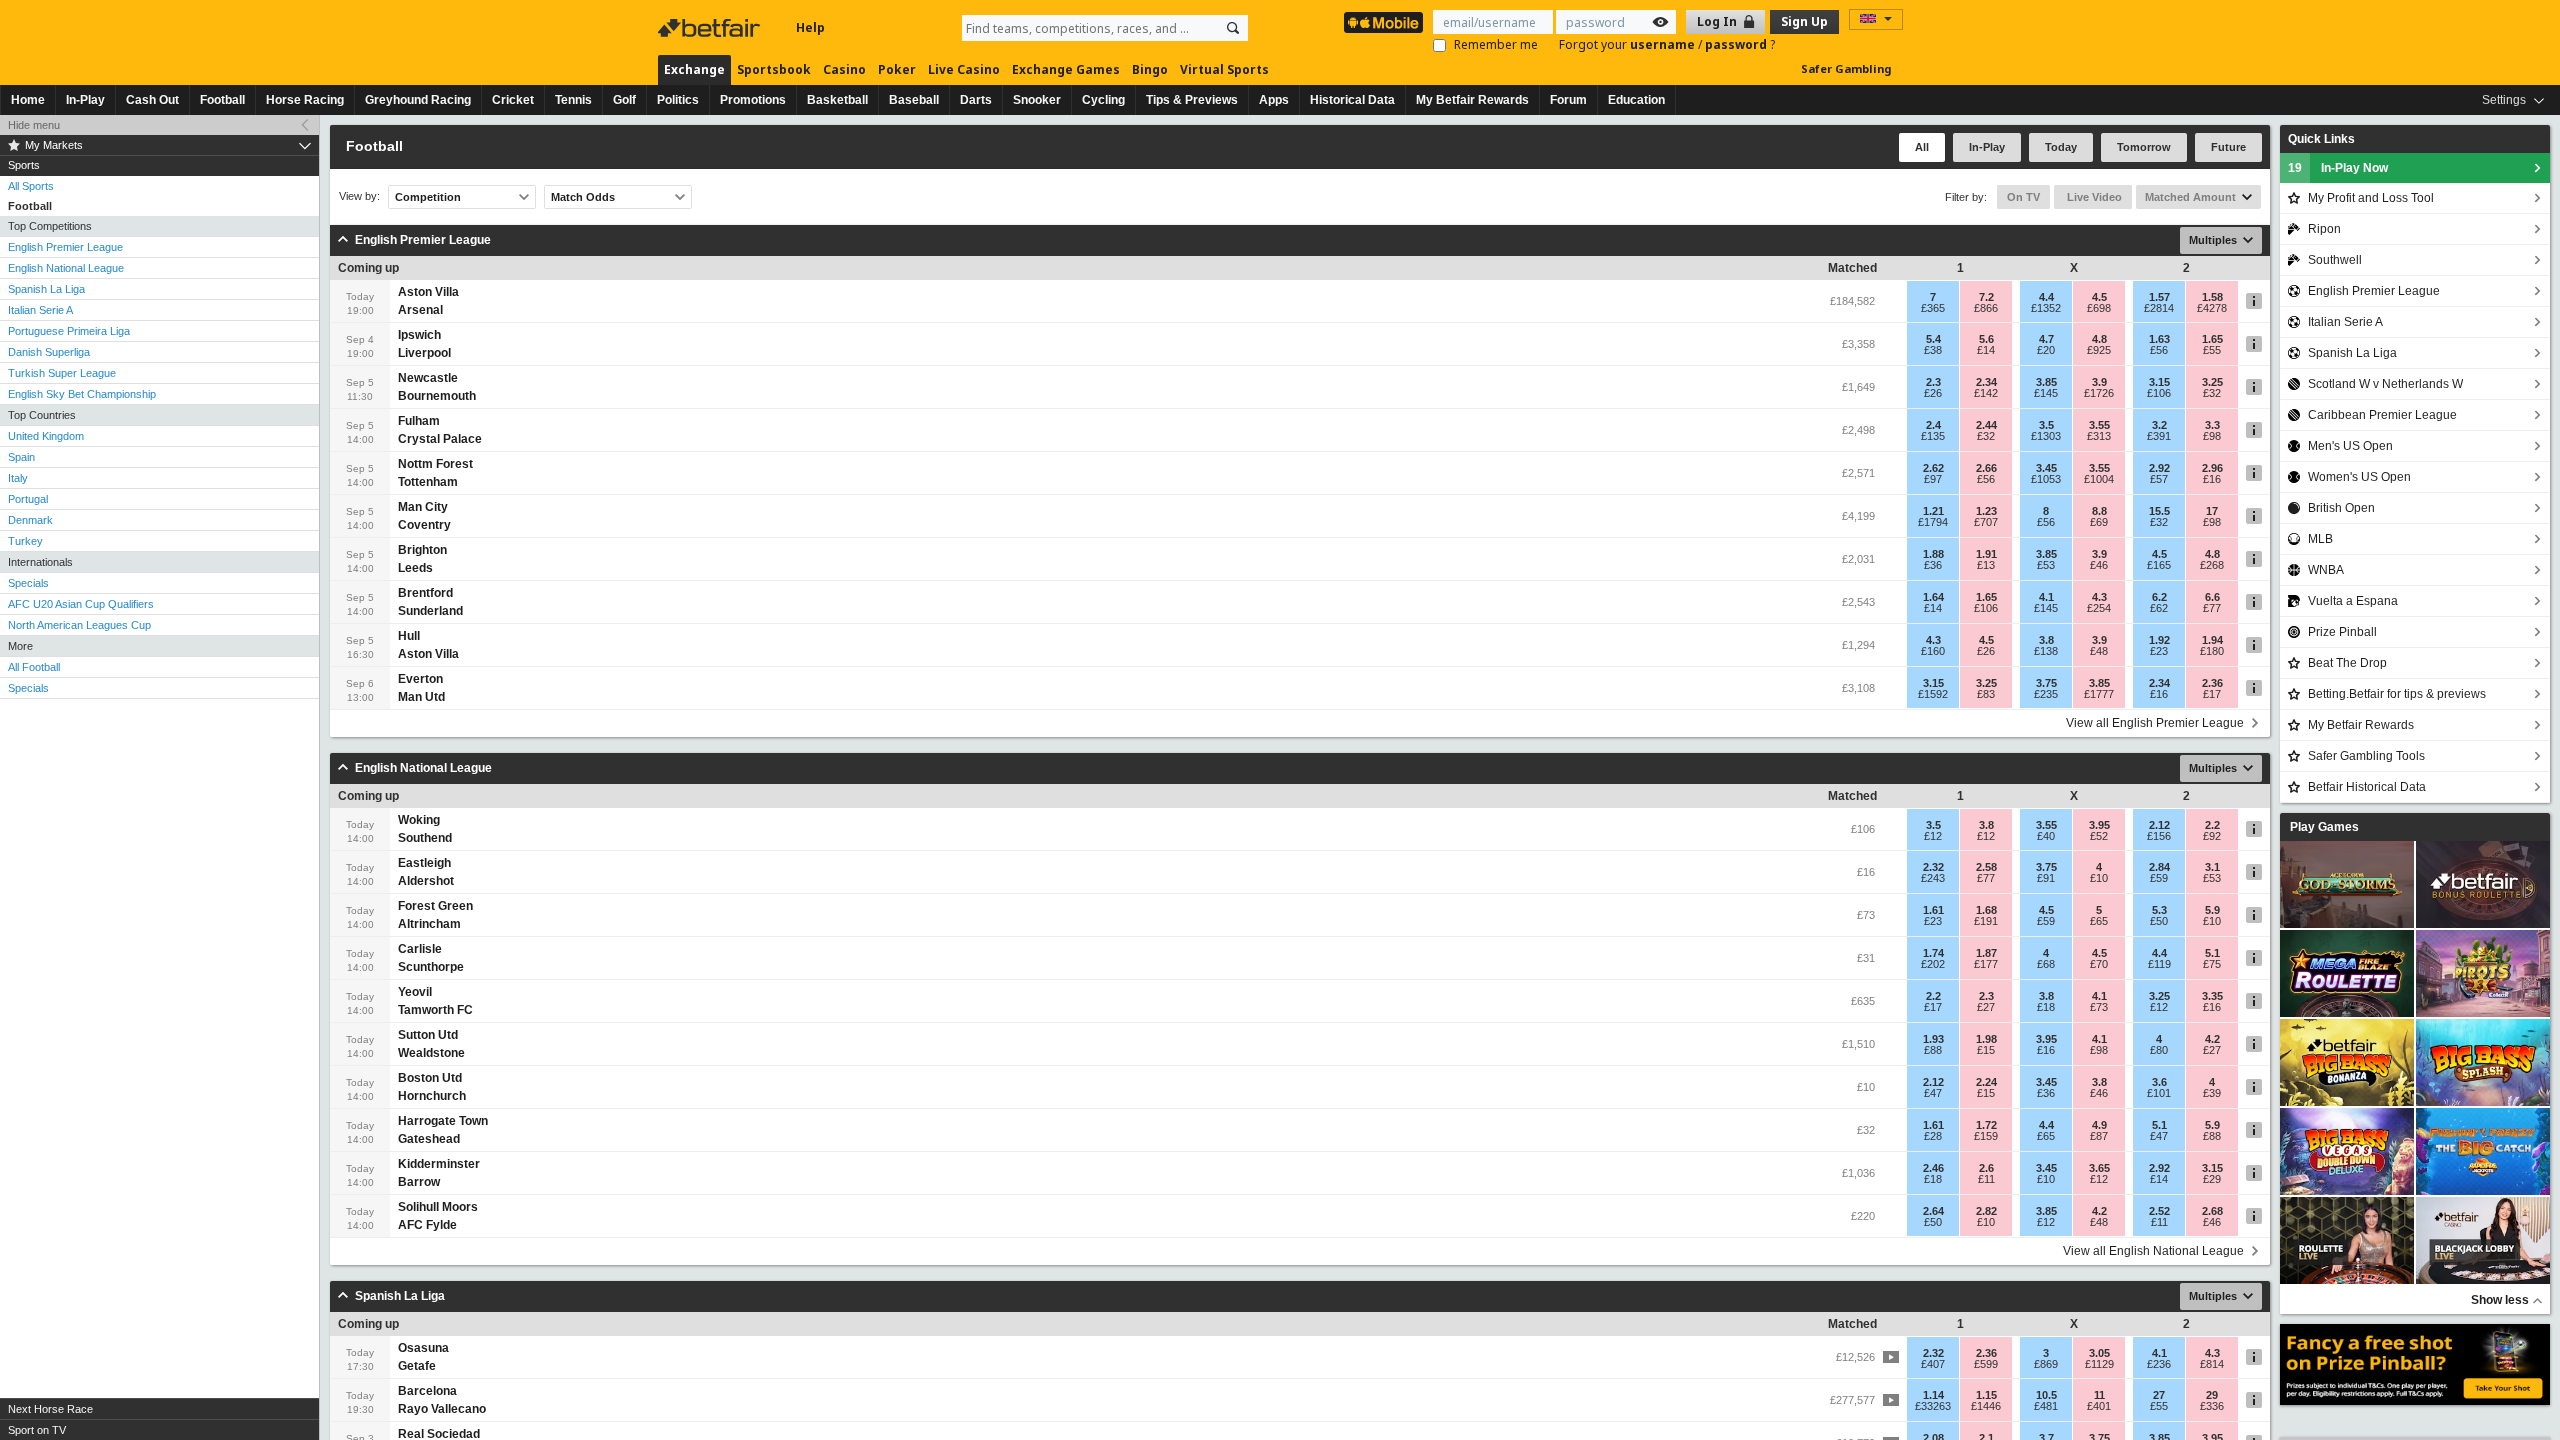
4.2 (2212, 1039)
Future (2228, 147)
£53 (2046, 565)
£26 (1933, 393)
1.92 (2159, 640)
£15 (1986, 1050)
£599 (1986, 1364)
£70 (2099, 964)
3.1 (2212, 867)
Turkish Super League (62, 373)
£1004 (2099, 479)
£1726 (2099, 393)
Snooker (1037, 100)
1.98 (1986, 1039)
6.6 (2212, 597)
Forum (1568, 100)
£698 (2099, 308)
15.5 (2159, 511)
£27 (1986, 1007)
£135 (1933, 436)
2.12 (2159, 825)
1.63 (2159, 339)
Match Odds (583, 197)
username (1664, 44)
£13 (1986, 565)
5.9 (2212, 910)
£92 (2212, 836)
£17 (2212, 694)
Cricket (513, 100)
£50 (2159, 921)
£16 (2212, 479)
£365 (1933, 308)
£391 (2159, 436)
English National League (66, 268)
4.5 (2099, 297)
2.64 (1933, 1211)
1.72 (1986, 1125)
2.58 (1986, 867)
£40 (2046, 836)
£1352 (2046, 308)
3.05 (2099, 1353)
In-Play (85, 100)
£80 (2159, 1050)
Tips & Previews (1192, 100)
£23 (2159, 651)
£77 (2212, 608)
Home (28, 100)
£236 (2159, 1364)
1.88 (1933, 554)
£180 (2212, 651)
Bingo (1150, 69)
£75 (2212, 964)
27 (2159, 1395)
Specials (28, 583)
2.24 (1986, 1082)
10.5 (2046, 1395)
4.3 (2099, 597)
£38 (1933, 350)
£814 (2212, 1364)
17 (2212, 511)
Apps (1274, 100)
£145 (2046, 393)
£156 (2159, 836)
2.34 (1986, 382)
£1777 (2099, 694)
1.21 (1933, 511)
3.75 (2046, 683)
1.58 (2212, 297)
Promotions (753, 100)
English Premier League (65, 247)
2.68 (2212, 1211)
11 (2099, 1395)
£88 (1933, 1050)
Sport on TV (37, 1430)
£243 (1933, 878)
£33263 (1933, 1406)
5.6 (1986, 339)
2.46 (1933, 1168)
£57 (2159, 479)
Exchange (694, 69)
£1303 (2046, 436)
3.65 (2099, 1168)
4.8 (2099, 339)
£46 (2099, 565)
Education (1636, 100)
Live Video (2093, 197)
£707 (1986, 522)
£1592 (1933, 694)
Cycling (1103, 100)
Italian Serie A (40, 310)
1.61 (1933, 910)
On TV (2023, 197)
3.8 (2046, 640)
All (1922, 147)
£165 (2159, 565)
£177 (1986, 964)
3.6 (2159, 1082)
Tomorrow (2144, 147)
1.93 (1933, 1039)
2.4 (1933, 425)
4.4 (2046, 297)
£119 (2159, 964)
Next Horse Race (50, 1409)
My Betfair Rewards (1472, 100)
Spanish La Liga (46, 289)
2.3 (1933, 382)
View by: (359, 196)
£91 (2046, 878)
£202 (1933, 964)
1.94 (2212, 640)
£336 (2212, 1406)
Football (222, 100)
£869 (2046, 1364)
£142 (1986, 393)
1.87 (1986, 953)
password (1737, 44)
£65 (2099, 921)
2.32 (1933, 867)
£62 (2159, 608)
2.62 (1933, 468)
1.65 (2212, 339)
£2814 (2159, 308)
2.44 (1986, 425)
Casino (844, 69)
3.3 (2212, 425)
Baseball (914, 100)
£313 (2099, 436)
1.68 (1986, 910)
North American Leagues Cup (79, 625)
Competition (428, 197)
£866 (1986, 308)
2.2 (2212, 825)
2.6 (1986, 1168)
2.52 (2159, 1211)
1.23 (1986, 511)
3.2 (2159, 425)
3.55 (2099, 425)
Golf (624, 100)
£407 (1933, 1364)
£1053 (2046, 479)
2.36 (2212, 683)
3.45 (2046, 468)
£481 (2046, 1406)
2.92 (2159, 468)
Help (810, 27)
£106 (2159, 393)
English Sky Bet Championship (82, 394)
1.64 (1933, 597)
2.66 (1986, 468)
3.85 (2046, 382)
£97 (1933, 479)
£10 (2099, 878)
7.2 (1986, 297)
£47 (1933, 1093)
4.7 (2046, 339)
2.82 (1986, 1211)
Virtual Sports (1224, 69)
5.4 (1933, 339)
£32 (2212, 393)
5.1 (2212, 953)
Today (2061, 147)
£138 (2046, 651)
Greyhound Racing (418, 100)
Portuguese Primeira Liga (69, 331)
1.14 (1933, 1395)
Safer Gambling (1846, 68)
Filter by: (1966, 197)
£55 (2212, 350)
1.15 (1986, 1395)
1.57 (2159, 297)
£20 (2046, 350)
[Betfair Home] (711, 28)
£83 (1986, 694)
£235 (2046, 694)
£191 (1986, 921)
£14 (1986, 350)
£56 (2159, 350)
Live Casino (964, 69)
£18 (2046, 1007)
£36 (1933, 565)
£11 (1986, 1179)
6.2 (2159, 597)
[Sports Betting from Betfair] (1383, 22)
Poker (897, 69)
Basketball (837, 100)
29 (2212, 1395)
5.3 (2159, 910)
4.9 (2099, 1125)
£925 (2099, 350)
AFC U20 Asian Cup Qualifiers (81, 604)
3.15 (2159, 382)
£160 (1933, 651)
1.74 (1933, 953)
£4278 (2212, 308)
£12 (1933, 836)
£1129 (2099, 1364)
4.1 (2046, 597)
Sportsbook (774, 69)
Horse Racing (305, 100)
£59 (2159, 878)
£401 (2099, 1406)
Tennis (573, 100)
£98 (2212, 436)
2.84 (2159, 867)
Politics (678, 100)
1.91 (1986, 554)
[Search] (1233, 28)
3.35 (2212, 996)
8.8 (2099, 511)
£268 (2212, 565)
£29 (2212, 1179)
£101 (2159, 1093)
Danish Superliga (49, 352)
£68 (2046, 964)
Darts (976, 100)
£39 (2212, 1093)
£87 (2099, 1136)
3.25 (2212, 382)
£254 (2099, 608)
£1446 (1986, 1406)
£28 (1933, 1136)
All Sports (31, 186)
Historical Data (1352, 100)
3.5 (2046, 425)
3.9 (2099, 382)
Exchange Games (1066, 69)
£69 (2099, 522)
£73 (2099, 1007)
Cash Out (152, 100)
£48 (2099, 651)
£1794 (1933, 522)
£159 (1986, 1136)
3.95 (2099, 825)
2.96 (2212, 468)
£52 (2099, 836)
